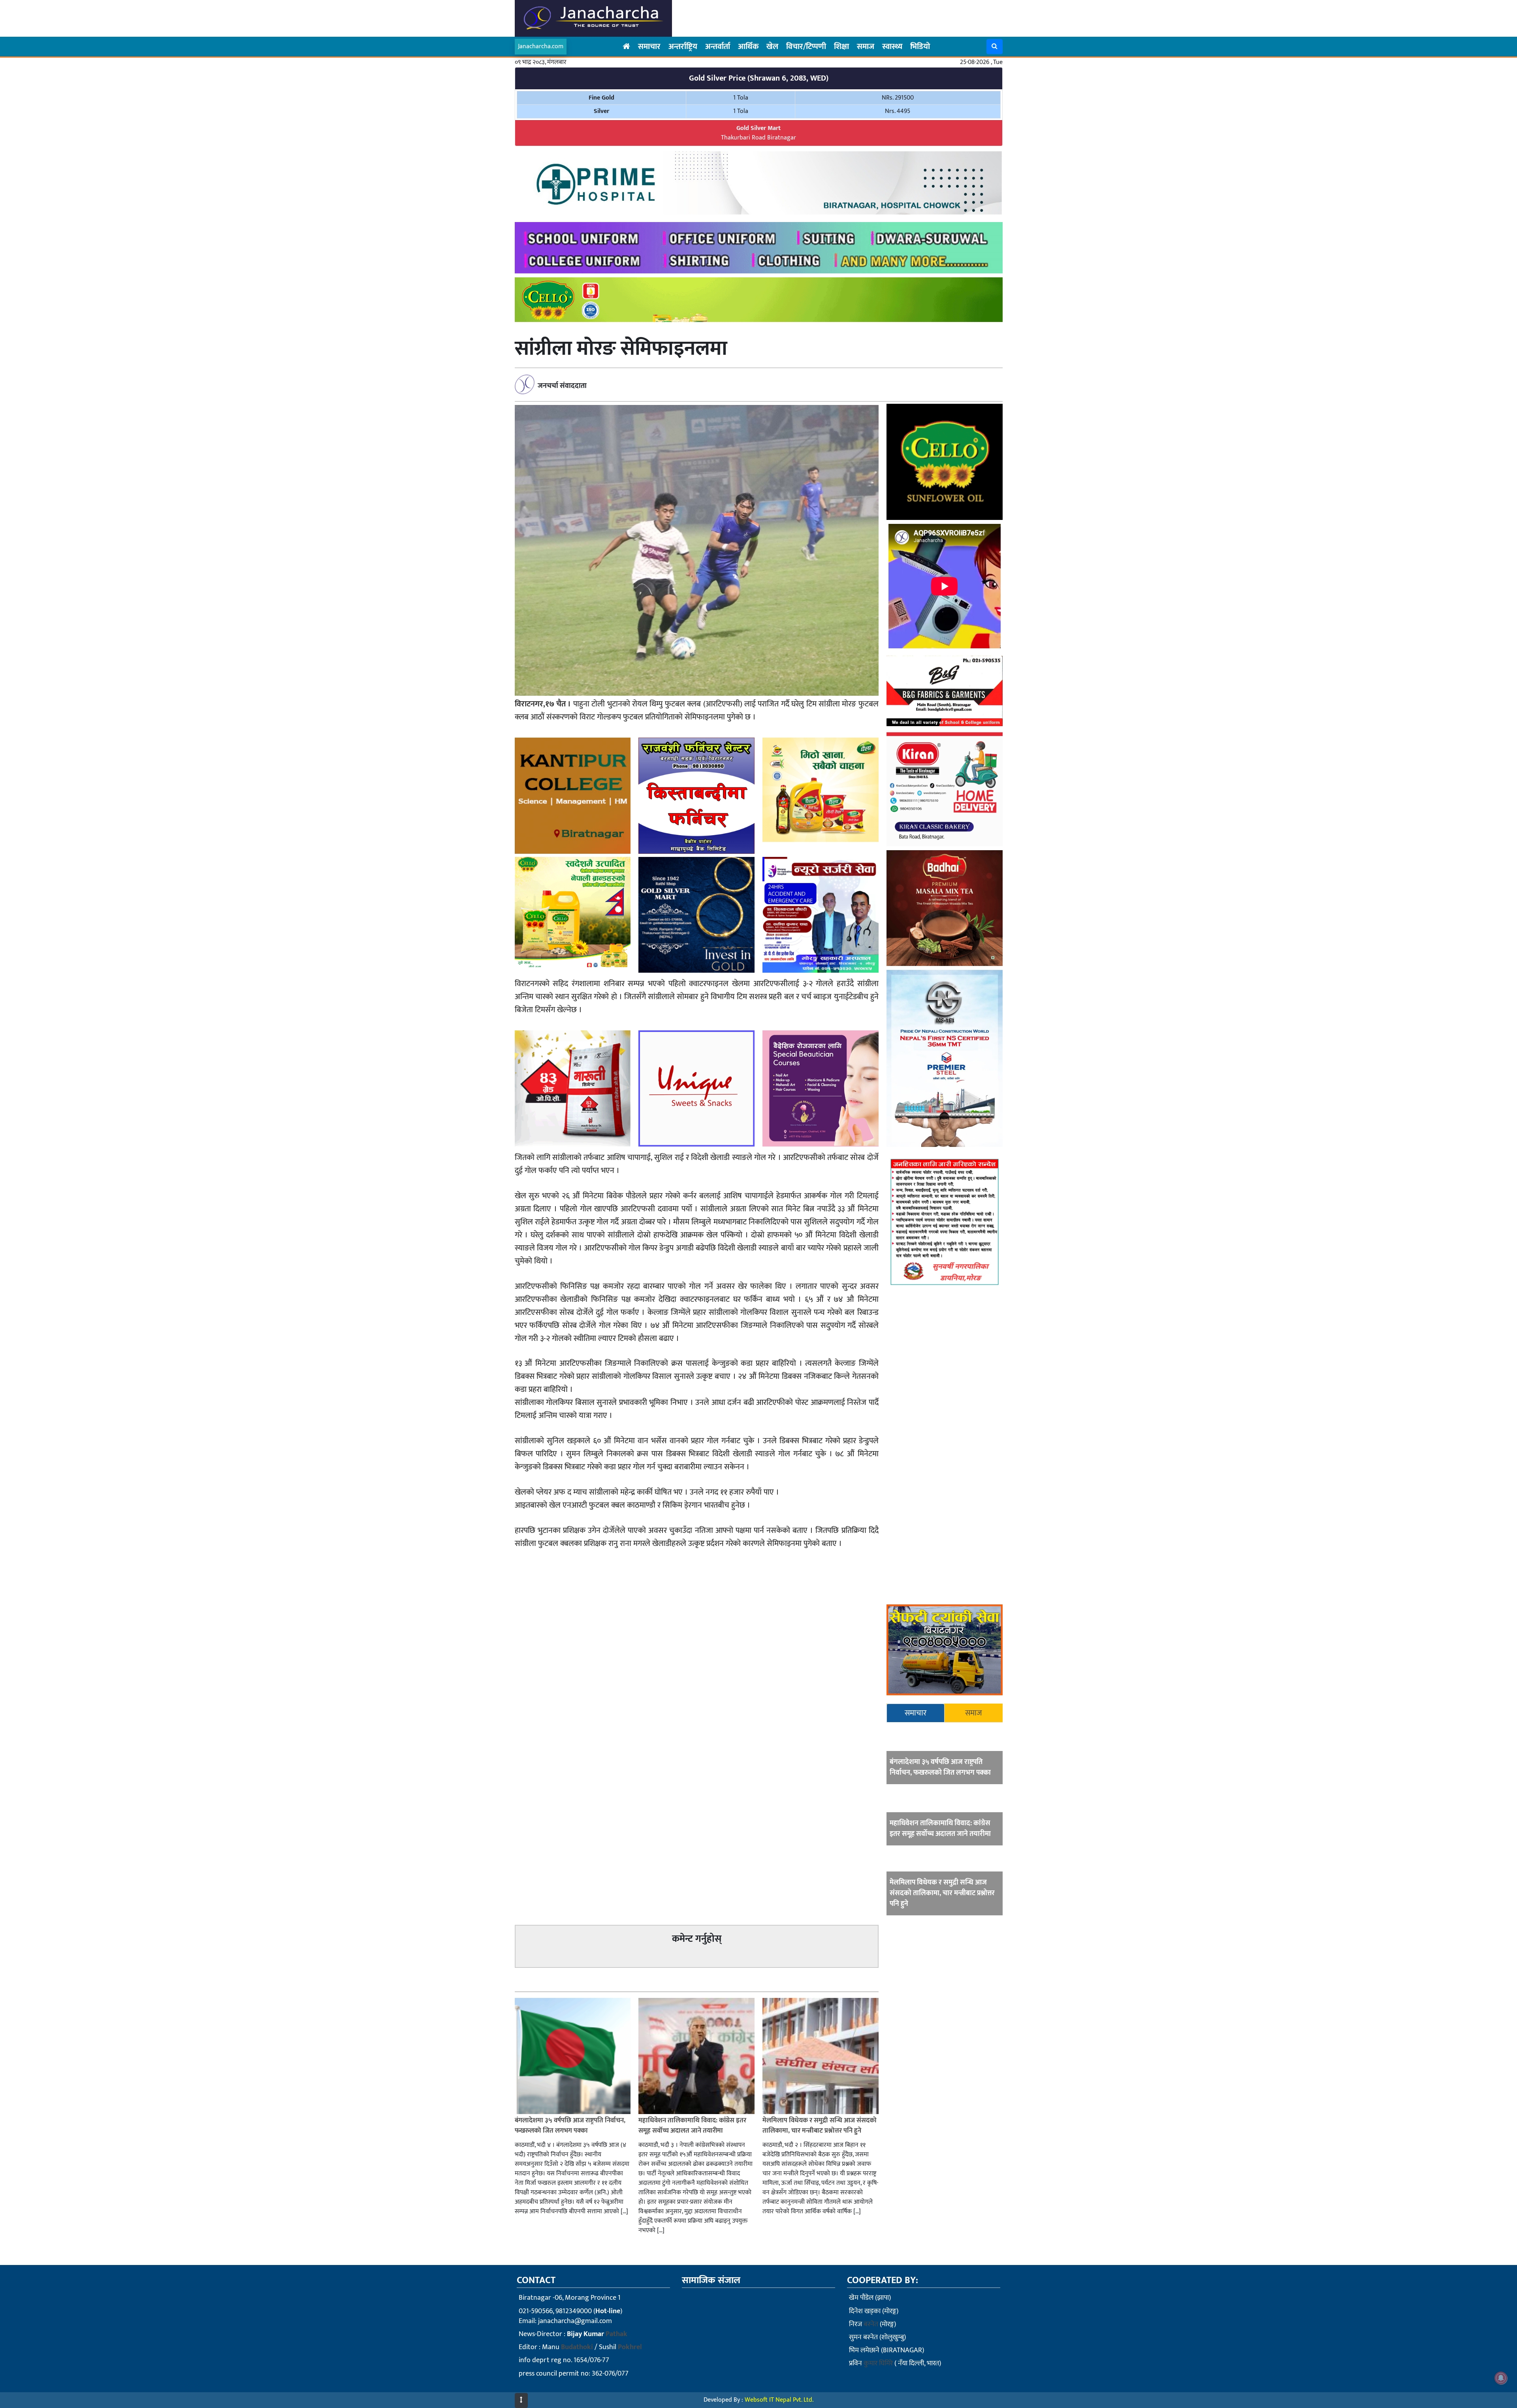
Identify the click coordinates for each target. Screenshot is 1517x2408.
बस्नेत (871, 2324)
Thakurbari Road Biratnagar (758, 133)
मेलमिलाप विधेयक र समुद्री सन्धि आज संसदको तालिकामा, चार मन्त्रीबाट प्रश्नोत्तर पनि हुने (942, 1893)
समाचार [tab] (916, 1713)
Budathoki (577, 2347)
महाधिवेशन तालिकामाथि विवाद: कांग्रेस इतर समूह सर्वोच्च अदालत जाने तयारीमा (940, 1829)
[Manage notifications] (1501, 2378)
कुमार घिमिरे (878, 2363)
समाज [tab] (974, 1713)
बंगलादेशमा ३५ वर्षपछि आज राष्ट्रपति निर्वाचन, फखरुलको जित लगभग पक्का (940, 1767)
